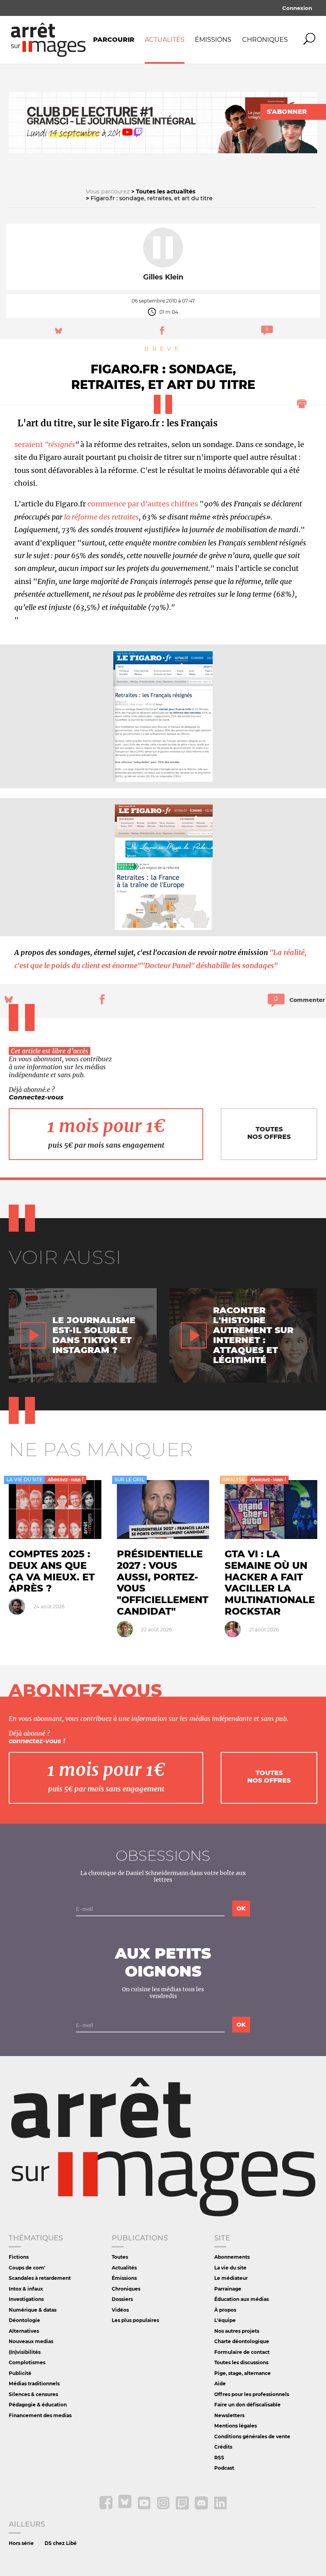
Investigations (26, 2299)
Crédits (223, 2447)
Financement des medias (40, 2415)
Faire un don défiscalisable (247, 2405)
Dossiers (122, 2299)
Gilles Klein (163, 277)
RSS (219, 2458)
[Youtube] (145, 2508)
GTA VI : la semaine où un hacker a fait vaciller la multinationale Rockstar (270, 1583)
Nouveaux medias (31, 2341)
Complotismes (27, 2362)
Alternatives (24, 2331)
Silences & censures (33, 2394)
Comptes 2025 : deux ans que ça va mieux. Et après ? (52, 1571)
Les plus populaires (135, 2320)
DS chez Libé (61, 2543)
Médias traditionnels (34, 2384)
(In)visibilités (25, 2352)
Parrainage (228, 2289)
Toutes (120, 2257)
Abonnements (232, 2257)
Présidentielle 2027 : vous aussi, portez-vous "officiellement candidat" (163, 1583)
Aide (220, 2384)
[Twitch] (183, 2508)
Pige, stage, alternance (243, 2373)
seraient (45, 444)
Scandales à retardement (40, 2278)
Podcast (224, 2468)
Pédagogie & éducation (38, 2405)
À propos (225, 2310)
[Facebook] (107, 2508)
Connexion (297, 8)
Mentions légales (236, 2426)
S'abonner (287, 112)
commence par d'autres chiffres (143, 504)
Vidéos (120, 2310)
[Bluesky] (126, 2508)
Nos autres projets (237, 2331)
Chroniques (265, 40)
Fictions (19, 2257)
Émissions (213, 40)
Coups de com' (27, 2268)
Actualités (165, 40)
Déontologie (24, 2320)
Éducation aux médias (242, 2299)
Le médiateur (231, 2278)
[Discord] (202, 2508)
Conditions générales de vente (252, 2436)
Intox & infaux (26, 2289)
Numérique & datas (33, 2310)
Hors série (21, 2543)
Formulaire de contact (242, 2352)
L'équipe (225, 2320)
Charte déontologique (242, 2341)
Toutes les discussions (241, 2362)
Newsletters (229, 2415)
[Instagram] (164, 2508)
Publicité (20, 2373)
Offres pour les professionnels (252, 2394)
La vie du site (230, 2268)
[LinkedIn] (220, 2508)
